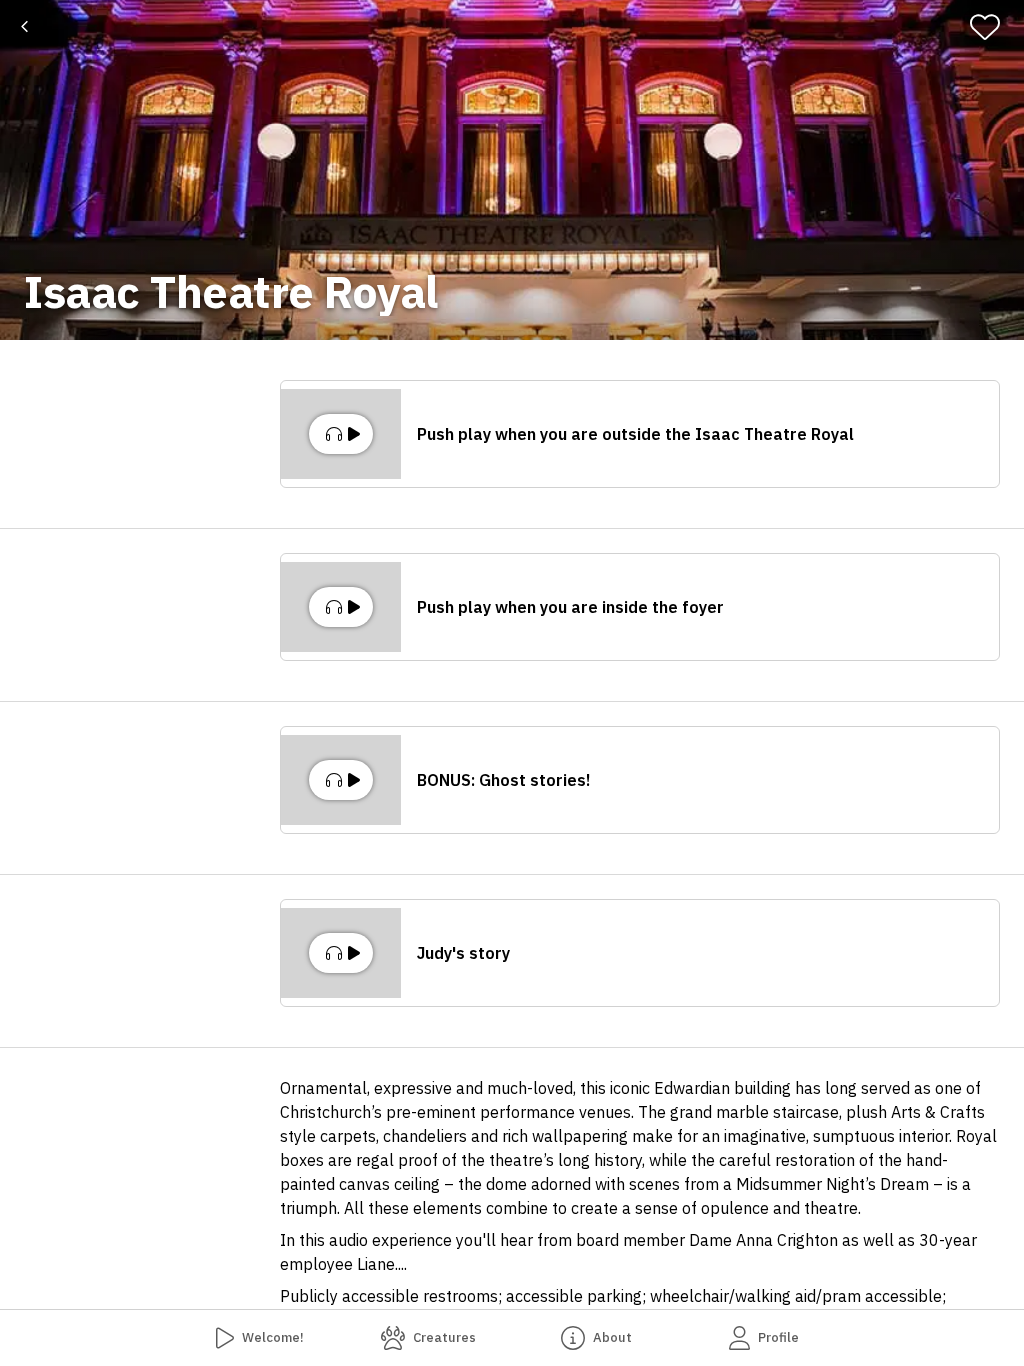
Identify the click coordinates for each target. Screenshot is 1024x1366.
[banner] (512, 170)
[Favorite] (993, 27)
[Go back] (24, 27)
